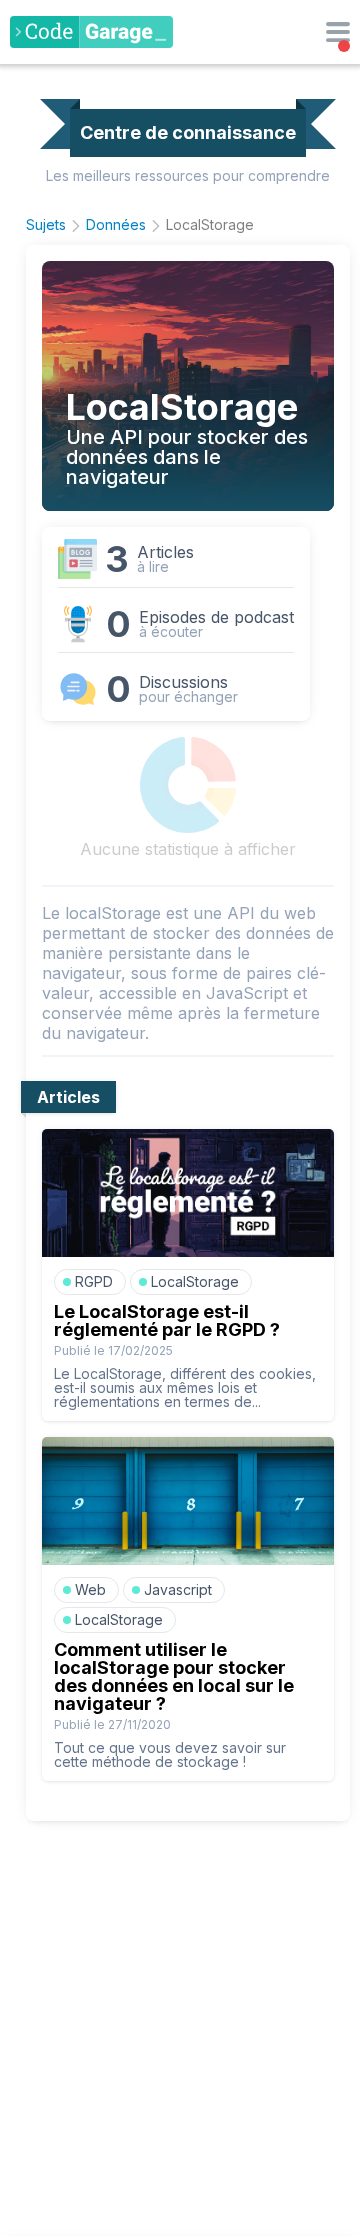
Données (116, 224)
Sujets (46, 224)
